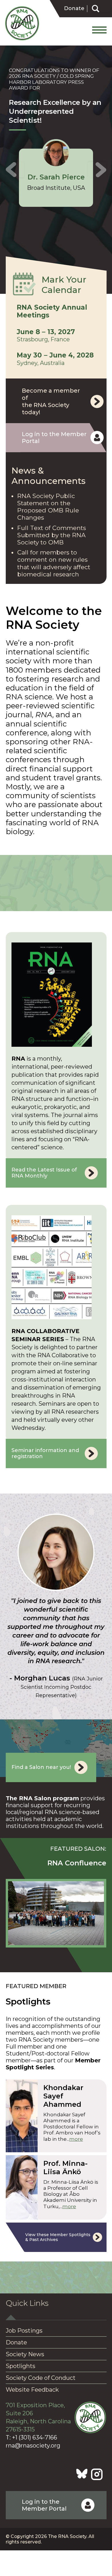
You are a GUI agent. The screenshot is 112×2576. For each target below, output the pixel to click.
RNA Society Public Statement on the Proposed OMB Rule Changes (48, 507)
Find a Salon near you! (41, 1767)
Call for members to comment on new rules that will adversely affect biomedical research (54, 563)
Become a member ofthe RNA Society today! (51, 401)
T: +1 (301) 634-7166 (31, 2437)
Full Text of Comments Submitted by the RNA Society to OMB (52, 535)
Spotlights (21, 2366)
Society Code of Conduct (41, 2378)
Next (97, 170)
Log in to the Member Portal (54, 438)
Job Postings (24, 2331)
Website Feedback (32, 2390)
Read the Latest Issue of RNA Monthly (44, 1173)
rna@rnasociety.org (33, 2446)
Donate (74, 8)
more (76, 2139)
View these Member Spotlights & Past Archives (58, 2237)
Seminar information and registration (45, 1453)
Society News (25, 2354)
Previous (15, 170)
